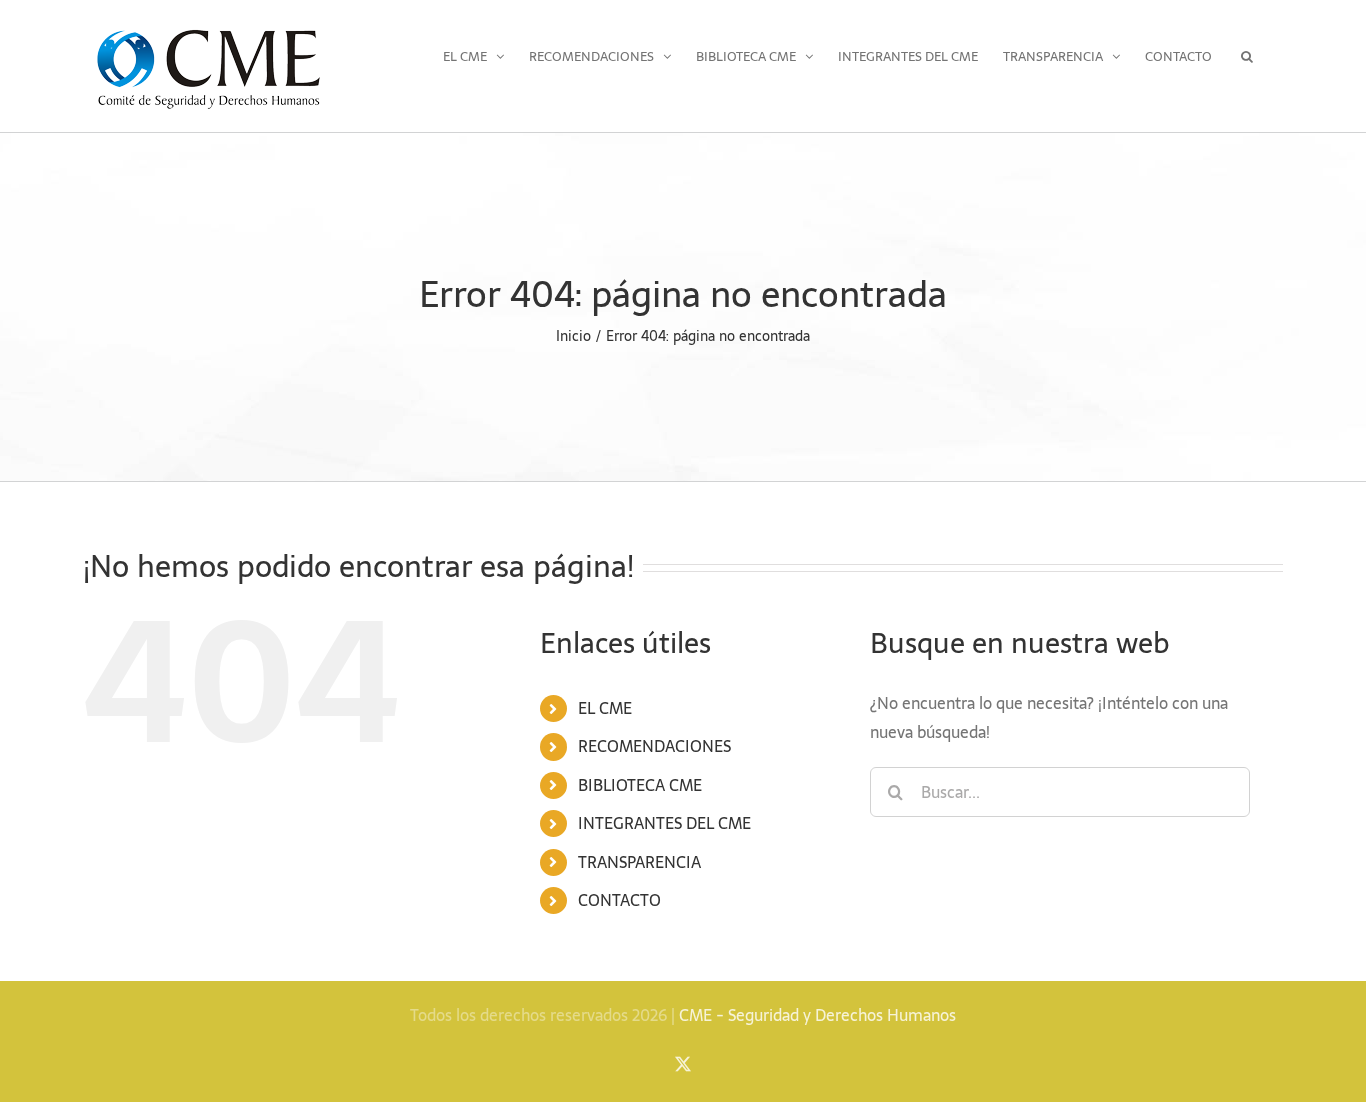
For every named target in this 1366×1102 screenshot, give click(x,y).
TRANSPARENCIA (639, 862)
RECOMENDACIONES (654, 746)
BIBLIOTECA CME (640, 785)
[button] (1247, 56)
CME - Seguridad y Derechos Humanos (817, 1015)
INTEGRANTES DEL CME (664, 823)
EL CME (605, 708)
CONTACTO (619, 900)
